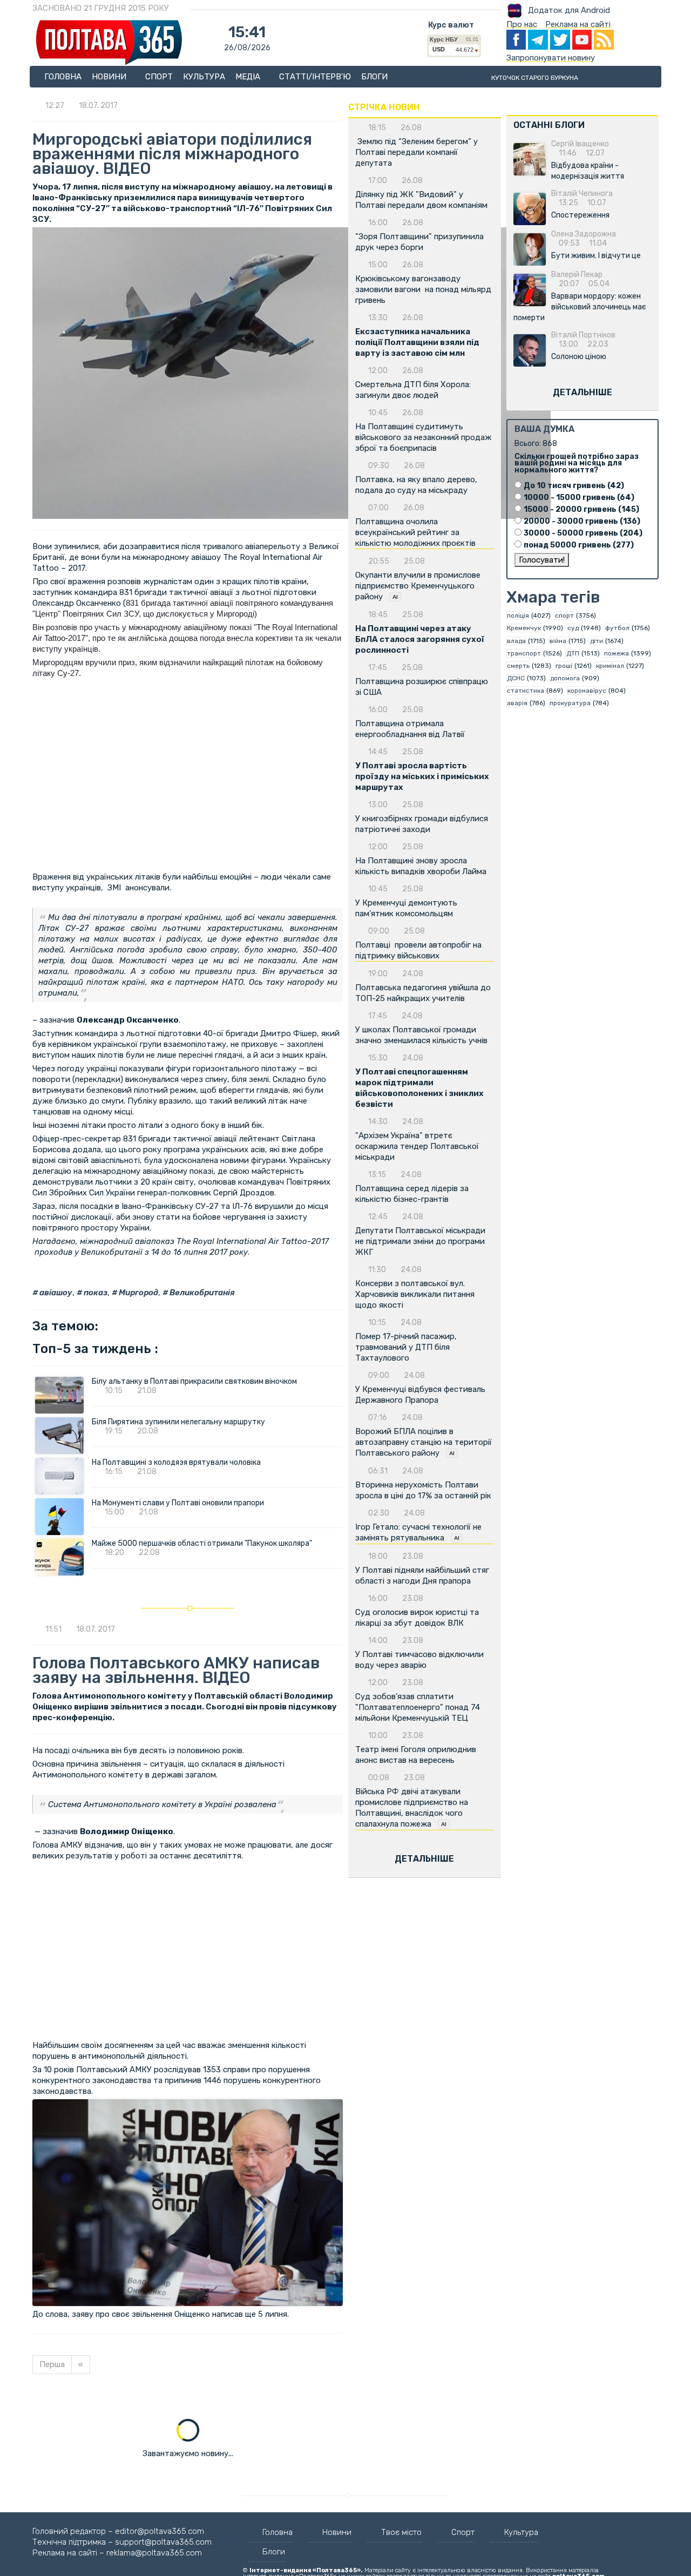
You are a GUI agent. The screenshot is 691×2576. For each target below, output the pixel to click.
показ (95, 1293)
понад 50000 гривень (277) (579, 545)
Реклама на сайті (578, 24)
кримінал (610, 666)
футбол (617, 628)
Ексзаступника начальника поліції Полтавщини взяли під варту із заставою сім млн (417, 342)
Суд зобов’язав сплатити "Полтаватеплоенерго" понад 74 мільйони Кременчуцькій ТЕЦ (418, 1707)
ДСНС (516, 678)
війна (558, 641)
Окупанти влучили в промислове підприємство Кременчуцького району (418, 586)
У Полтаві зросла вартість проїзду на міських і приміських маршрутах (422, 776)
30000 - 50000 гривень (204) (583, 533)
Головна (63, 77)
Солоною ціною (579, 357)
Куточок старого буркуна (535, 78)
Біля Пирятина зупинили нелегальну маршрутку (178, 1422)
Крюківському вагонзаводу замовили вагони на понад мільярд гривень (423, 289)
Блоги (374, 77)
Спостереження (580, 215)
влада (516, 641)
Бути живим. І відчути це (596, 256)
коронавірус (587, 691)
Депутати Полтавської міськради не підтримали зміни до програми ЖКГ (420, 1241)
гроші (564, 666)
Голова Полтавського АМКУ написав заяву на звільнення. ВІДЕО (176, 1670)
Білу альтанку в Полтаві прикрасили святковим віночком (194, 1381)
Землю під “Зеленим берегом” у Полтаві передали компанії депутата (416, 152)
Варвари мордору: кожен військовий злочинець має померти (580, 307)
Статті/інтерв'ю (315, 77)
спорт (564, 616)
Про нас (522, 24)
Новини (110, 77)
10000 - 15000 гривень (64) (579, 498)
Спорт (159, 77)
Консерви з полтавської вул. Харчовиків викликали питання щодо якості (415, 1294)
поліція (518, 616)
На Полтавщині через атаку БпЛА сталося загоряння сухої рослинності (420, 639)
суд (573, 628)
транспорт (524, 653)
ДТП (573, 653)
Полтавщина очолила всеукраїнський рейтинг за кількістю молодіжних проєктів (415, 532)
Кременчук (524, 628)
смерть (518, 666)
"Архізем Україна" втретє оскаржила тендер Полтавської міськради (417, 1146)
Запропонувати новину (551, 58)
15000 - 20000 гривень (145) (581, 509)
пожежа (617, 653)
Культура (204, 77)
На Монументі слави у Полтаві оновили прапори (178, 1503)
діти (597, 641)
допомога (565, 678)
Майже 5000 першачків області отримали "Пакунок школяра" (202, 1543)
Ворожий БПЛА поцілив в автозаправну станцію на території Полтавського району (424, 1442)
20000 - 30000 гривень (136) (582, 521)
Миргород (138, 1293)
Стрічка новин (384, 107)
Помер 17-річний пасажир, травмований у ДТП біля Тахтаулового (406, 1347)
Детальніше (424, 1859)
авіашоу (55, 1293)
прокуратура (570, 703)
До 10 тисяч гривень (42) (574, 486)
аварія (517, 703)
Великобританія (201, 1293)
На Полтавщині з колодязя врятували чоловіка (176, 1462)
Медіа (249, 77)
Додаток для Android (569, 10)
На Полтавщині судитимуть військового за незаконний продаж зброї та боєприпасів (423, 437)
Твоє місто (401, 2532)
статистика (526, 691)
